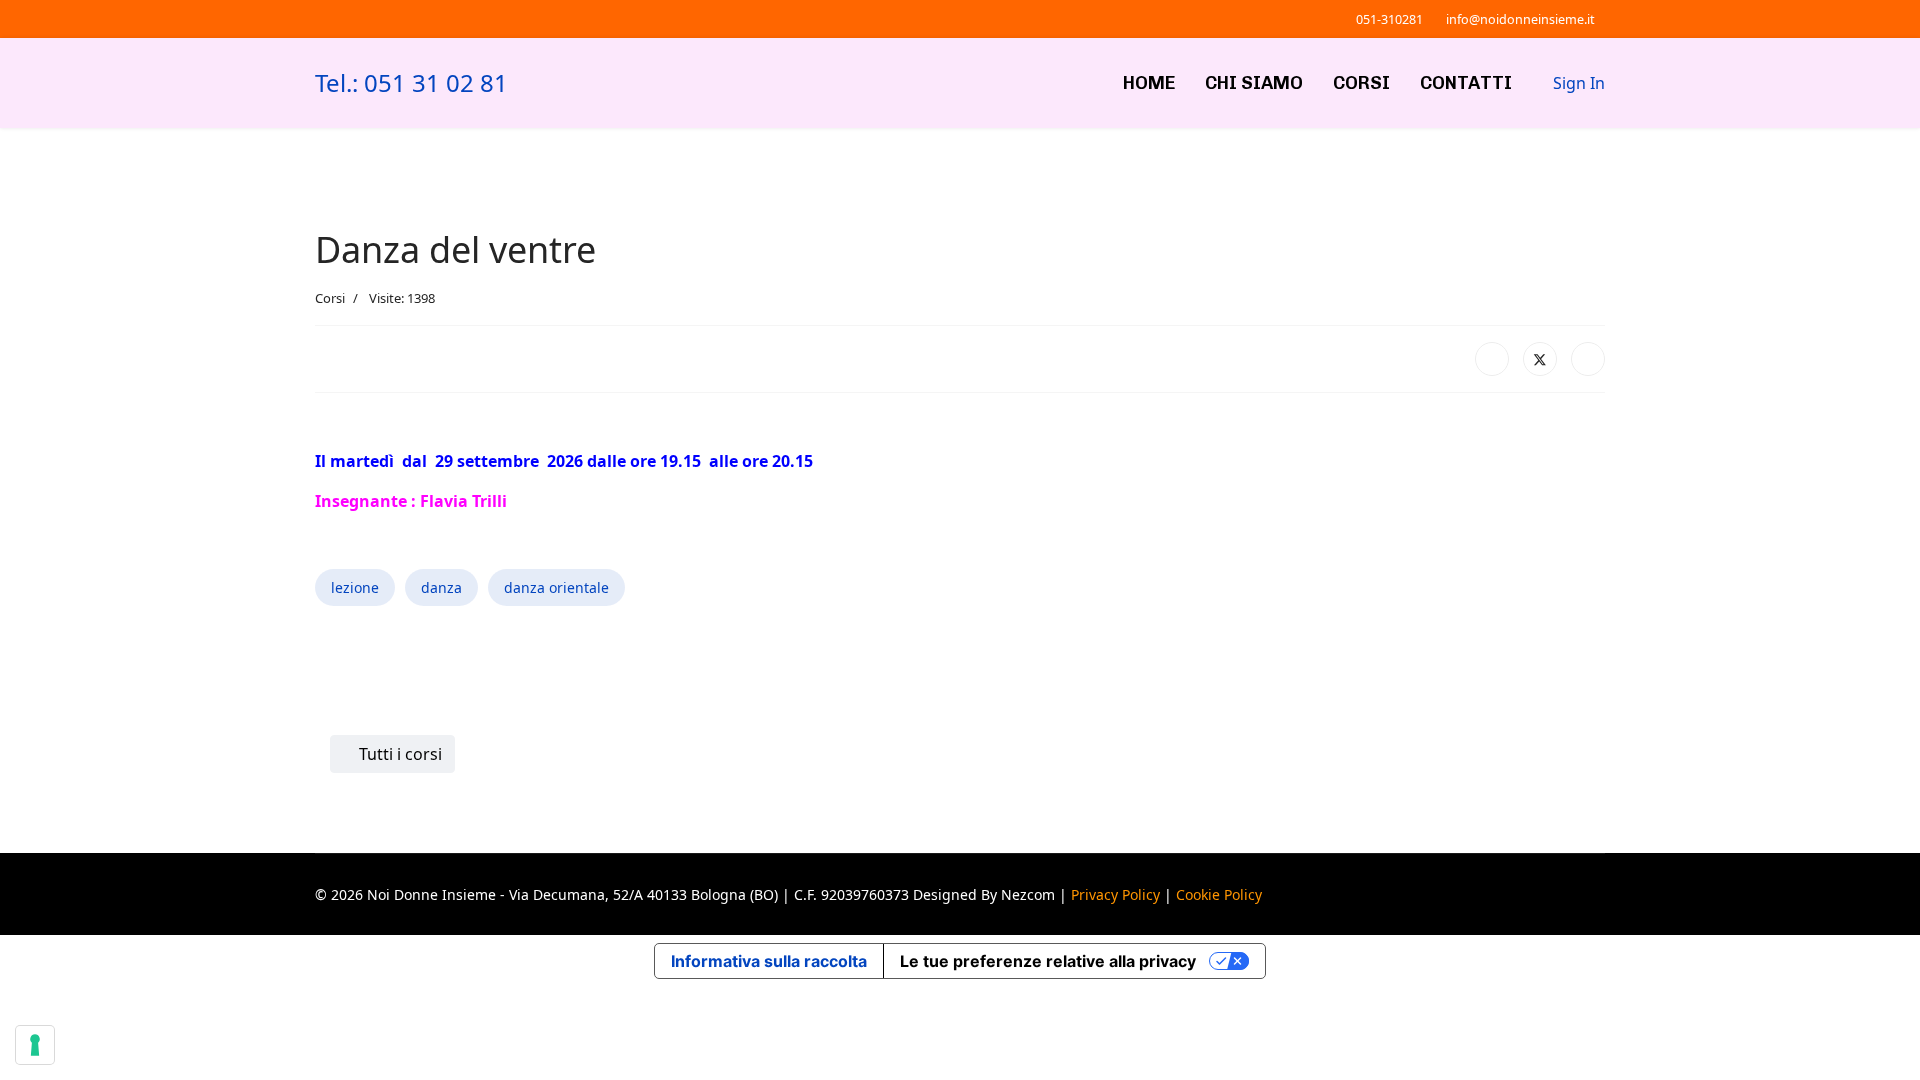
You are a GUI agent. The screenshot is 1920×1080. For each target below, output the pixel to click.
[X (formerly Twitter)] (1540, 359)
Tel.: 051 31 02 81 (411, 83)
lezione (355, 587)
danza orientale (556, 587)
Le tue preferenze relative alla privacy (1048, 961)
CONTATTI (1466, 83)
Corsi (330, 298)
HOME (1149, 83)
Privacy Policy (1115, 894)
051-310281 (1389, 19)
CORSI (1361, 83)
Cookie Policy (1219, 894)
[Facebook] (1492, 359)
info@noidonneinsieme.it (1520, 19)
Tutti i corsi (398, 754)
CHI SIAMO (1254, 83)
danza (441, 587)
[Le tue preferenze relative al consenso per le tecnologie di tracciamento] (35, 1045)
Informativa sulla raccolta (769, 961)
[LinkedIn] (1588, 359)
